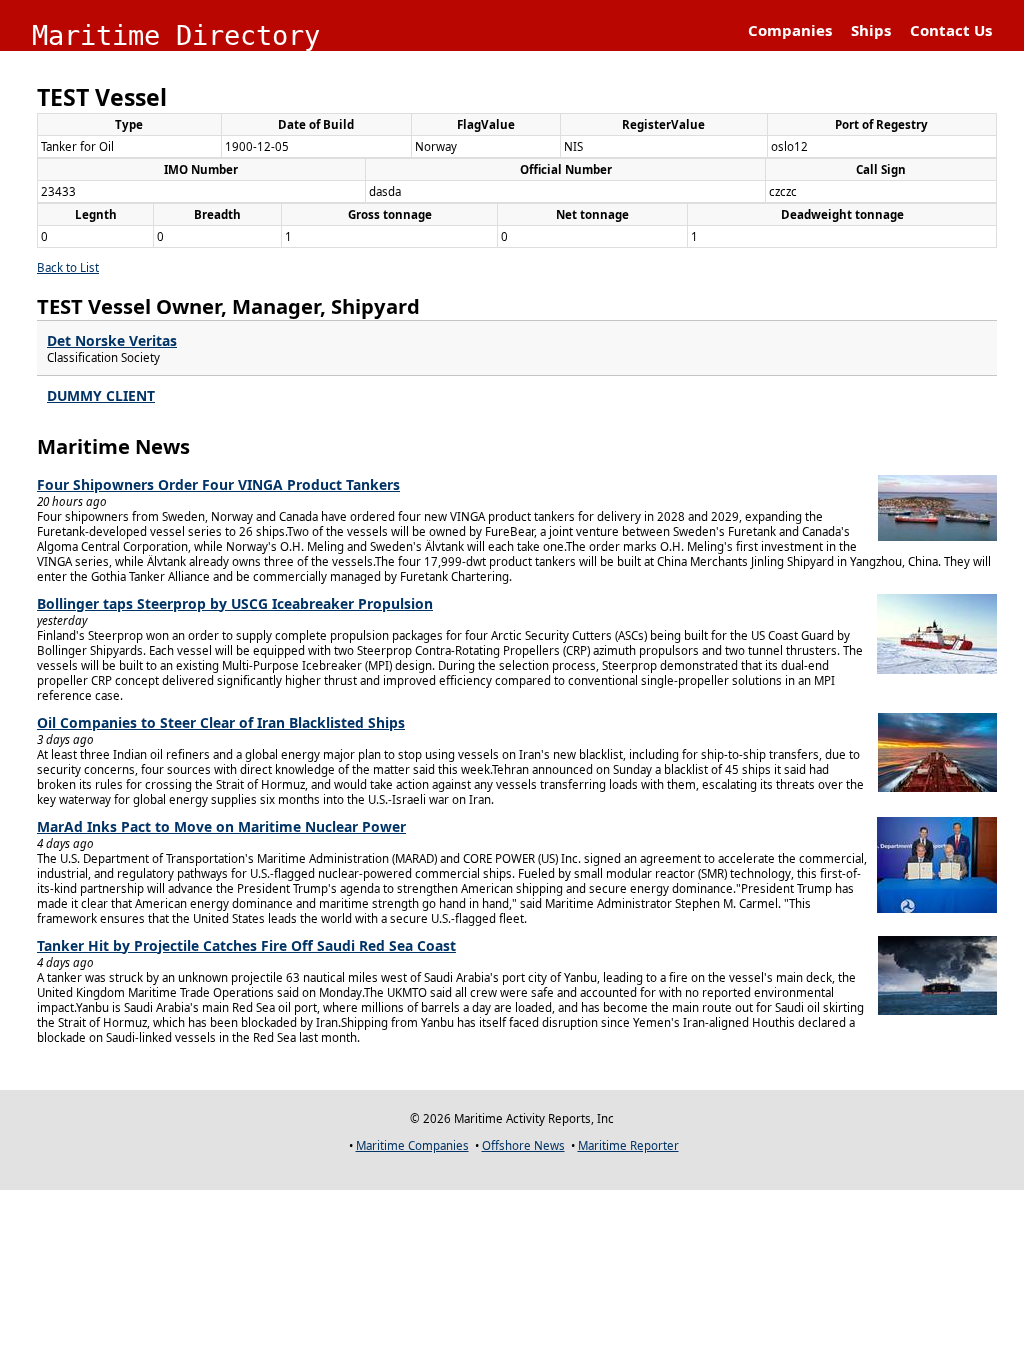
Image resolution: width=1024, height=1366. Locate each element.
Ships (871, 30)
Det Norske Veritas (112, 340)
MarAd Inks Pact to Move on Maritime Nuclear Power (221, 826)
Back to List (68, 267)
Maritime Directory (176, 35)
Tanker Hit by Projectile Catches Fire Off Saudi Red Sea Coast (246, 945)
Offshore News (523, 1145)
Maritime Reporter (628, 1145)
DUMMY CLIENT (101, 395)
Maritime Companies (412, 1145)
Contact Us (951, 30)
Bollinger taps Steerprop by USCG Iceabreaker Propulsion (235, 603)
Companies (790, 30)
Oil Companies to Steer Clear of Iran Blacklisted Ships (221, 722)
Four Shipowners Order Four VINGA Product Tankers (218, 484)
